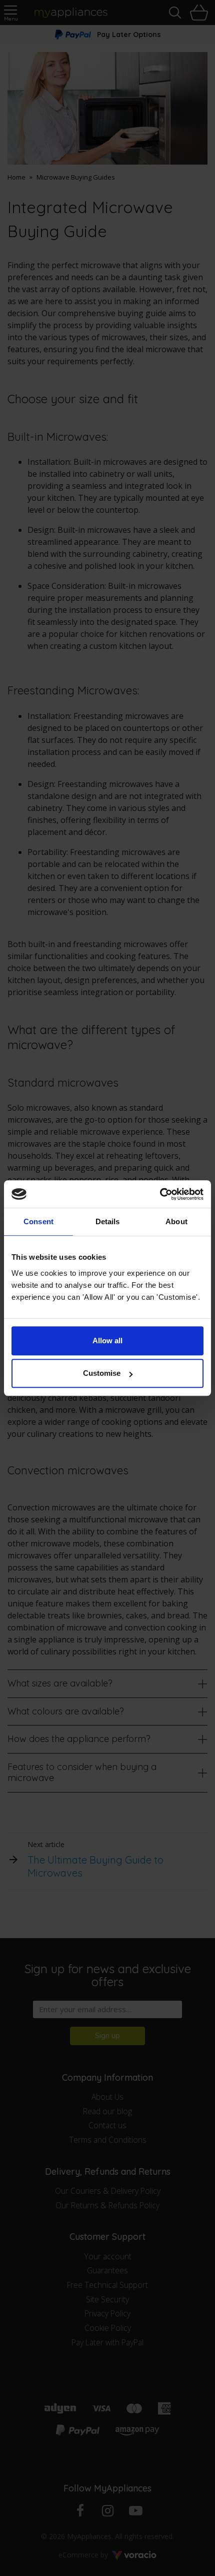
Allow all (107, 1341)
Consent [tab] (38, 1221)
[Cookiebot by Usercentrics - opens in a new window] (160, 1194)
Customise (102, 1373)
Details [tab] (108, 1221)
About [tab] (176, 1221)
